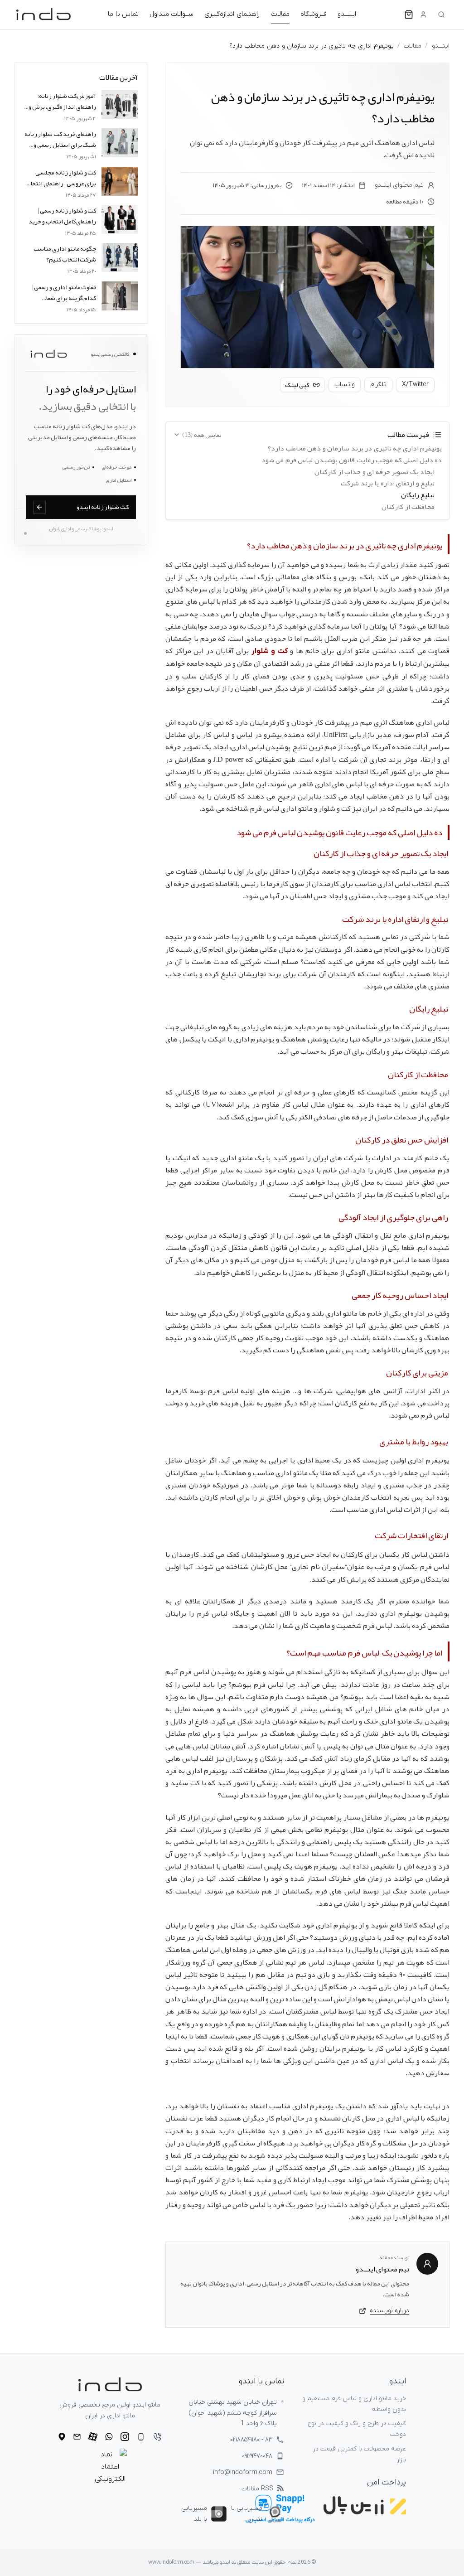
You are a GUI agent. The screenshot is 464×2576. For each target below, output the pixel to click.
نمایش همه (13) (202, 435)
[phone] (157, 2437)
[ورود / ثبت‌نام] (423, 15)
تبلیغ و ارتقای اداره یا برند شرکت (388, 484)
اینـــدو (347, 14)
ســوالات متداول (172, 14)
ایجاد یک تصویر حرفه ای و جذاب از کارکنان (375, 472)
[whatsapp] (109, 2437)
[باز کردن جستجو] (441, 15)
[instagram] (125, 2437)
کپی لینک (297, 385)
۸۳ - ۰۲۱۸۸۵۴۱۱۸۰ (251, 2440)
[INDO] (43, 15)
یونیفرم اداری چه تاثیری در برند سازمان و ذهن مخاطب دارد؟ (355, 449)
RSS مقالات (257, 2489)
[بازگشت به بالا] (440, 2562)
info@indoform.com (243, 2472)
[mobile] (141, 2437)
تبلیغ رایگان (418, 495)
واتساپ (345, 385)
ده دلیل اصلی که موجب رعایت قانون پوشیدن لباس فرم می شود (352, 460)
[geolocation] (62, 2437)
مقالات (280, 14)
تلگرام (378, 385)
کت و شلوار (270, 651)
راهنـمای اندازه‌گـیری (232, 14)
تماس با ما (123, 14)
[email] (77, 2437)
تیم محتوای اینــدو (399, 185)
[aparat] (93, 2437)
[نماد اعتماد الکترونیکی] (110, 2467)
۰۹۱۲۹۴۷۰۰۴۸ (257, 2456)
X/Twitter (415, 385)
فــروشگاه (314, 14)
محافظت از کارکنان (408, 507)
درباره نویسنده (389, 2311)
